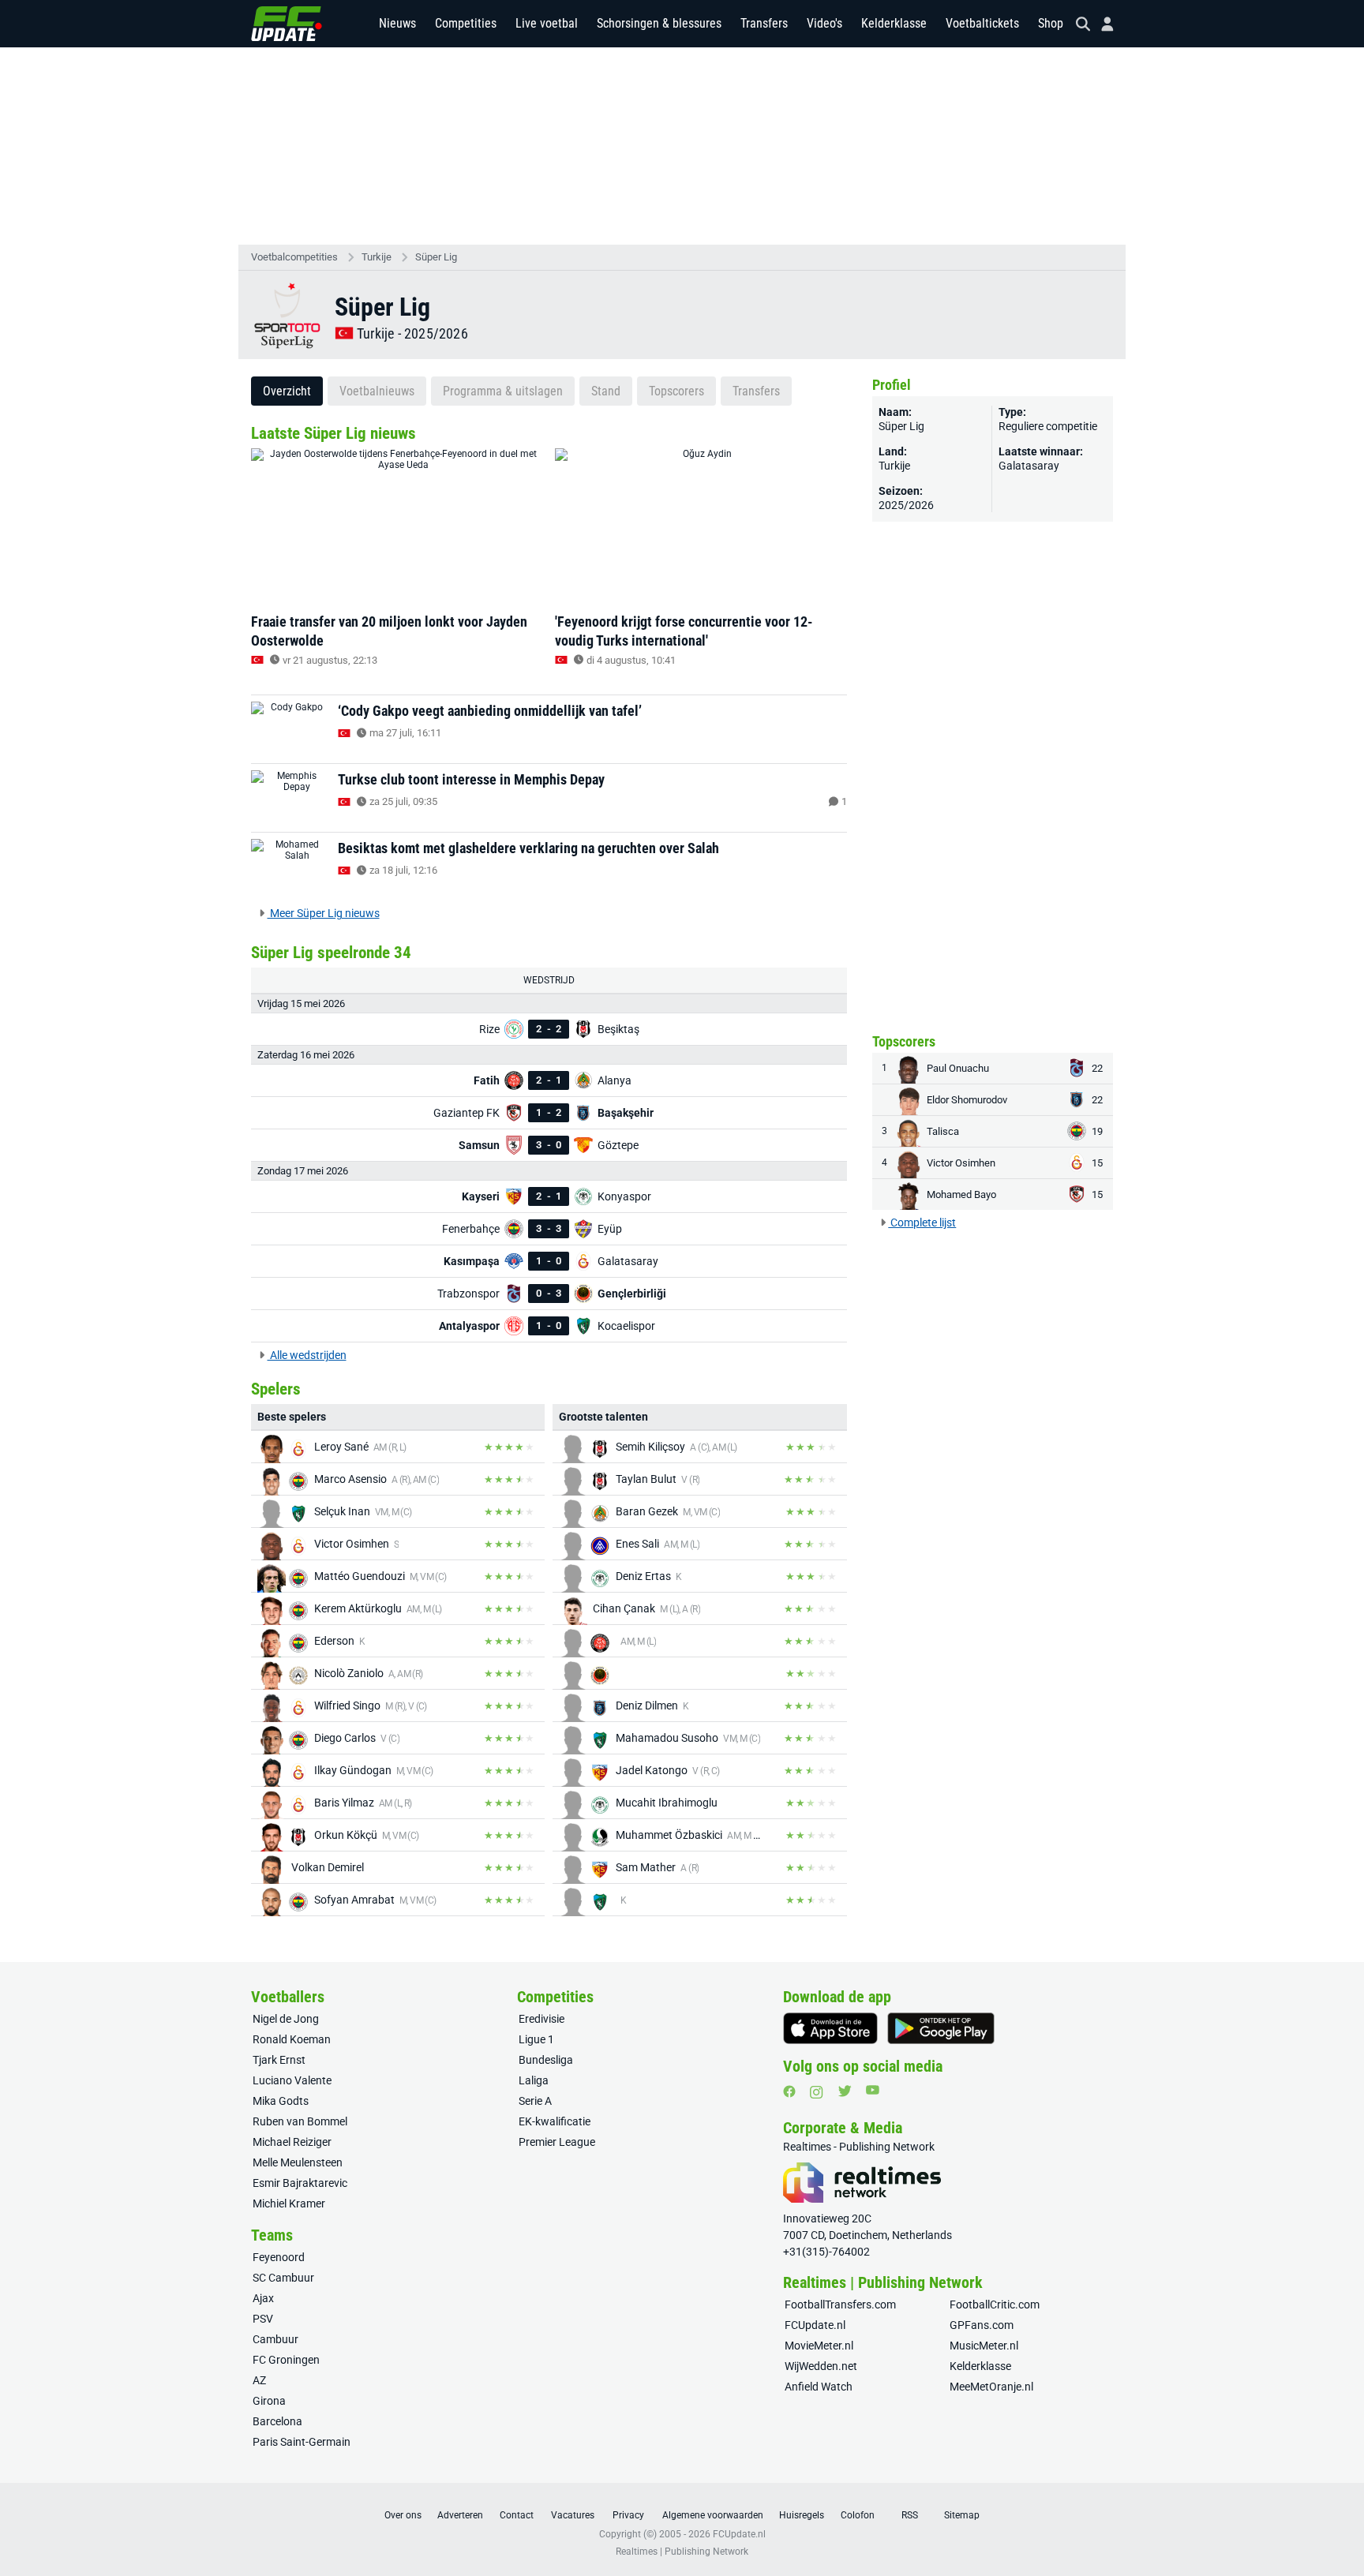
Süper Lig (436, 257)
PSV (263, 2319)
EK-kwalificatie (555, 2121)
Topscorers (676, 391)
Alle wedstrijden (307, 1355)
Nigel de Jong (286, 2019)
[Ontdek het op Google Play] (941, 2028)
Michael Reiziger (292, 2142)
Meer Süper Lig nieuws (324, 913)
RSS (910, 2515)
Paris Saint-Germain (302, 2442)
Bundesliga (546, 2060)
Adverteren (460, 2515)
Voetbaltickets (982, 23)
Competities (466, 23)
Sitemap (962, 2515)
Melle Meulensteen (298, 2162)
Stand (606, 391)
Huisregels (802, 2515)
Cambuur (275, 2339)
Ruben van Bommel (300, 2121)
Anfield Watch (819, 2387)
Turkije (377, 257)
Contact (517, 2515)
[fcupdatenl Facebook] (789, 2091)
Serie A (535, 2101)
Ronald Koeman (292, 2039)
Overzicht (287, 391)
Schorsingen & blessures (659, 23)
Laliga (534, 2080)
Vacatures (573, 2515)
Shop (1051, 23)
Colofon (858, 2515)
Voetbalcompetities (294, 257)
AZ (259, 2380)
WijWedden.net (821, 2366)
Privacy (628, 2515)
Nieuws (397, 23)
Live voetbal (547, 23)
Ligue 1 (536, 2039)
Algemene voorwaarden (713, 2515)
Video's (824, 23)
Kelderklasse (894, 23)
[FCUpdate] (287, 24)
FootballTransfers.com (840, 2305)
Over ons (403, 2515)
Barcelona (277, 2421)
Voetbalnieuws (377, 391)
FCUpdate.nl (815, 2325)
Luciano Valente (292, 2080)
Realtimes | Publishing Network (682, 2552)
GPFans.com (982, 2325)
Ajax (263, 2298)
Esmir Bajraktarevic (300, 2183)
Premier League (557, 2142)
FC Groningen (286, 2360)
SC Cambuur (283, 2278)
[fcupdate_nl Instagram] (817, 2092)
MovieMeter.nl (819, 2346)
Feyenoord (279, 2257)
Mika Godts (281, 2101)
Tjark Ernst (279, 2060)
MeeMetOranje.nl (991, 2387)
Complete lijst (922, 1222)
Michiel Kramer (289, 2203)
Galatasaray (1029, 466)
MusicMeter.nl (984, 2346)
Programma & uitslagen (503, 391)
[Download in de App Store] (830, 2028)
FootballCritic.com (995, 2305)
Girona (269, 2401)
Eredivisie (541, 2019)
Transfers (764, 23)
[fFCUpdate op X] (845, 2091)
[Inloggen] (1101, 24)
